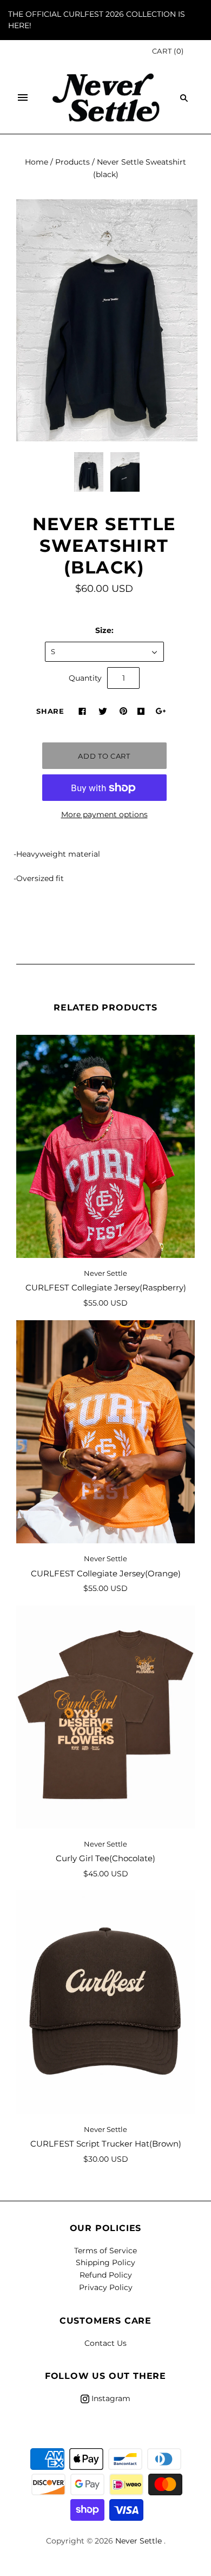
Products (72, 162)
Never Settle (105, 1273)
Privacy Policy (106, 2287)
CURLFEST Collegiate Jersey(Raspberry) (106, 1287)
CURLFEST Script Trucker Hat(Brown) (106, 2144)
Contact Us (105, 2343)
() (168, 51)
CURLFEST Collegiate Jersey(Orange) (106, 1573)
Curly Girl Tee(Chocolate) (105, 1858)
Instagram (110, 2398)
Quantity (85, 678)
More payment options (104, 814)
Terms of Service (105, 2251)
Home (37, 162)
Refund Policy (106, 2275)
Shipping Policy (105, 2262)
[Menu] (23, 98)
